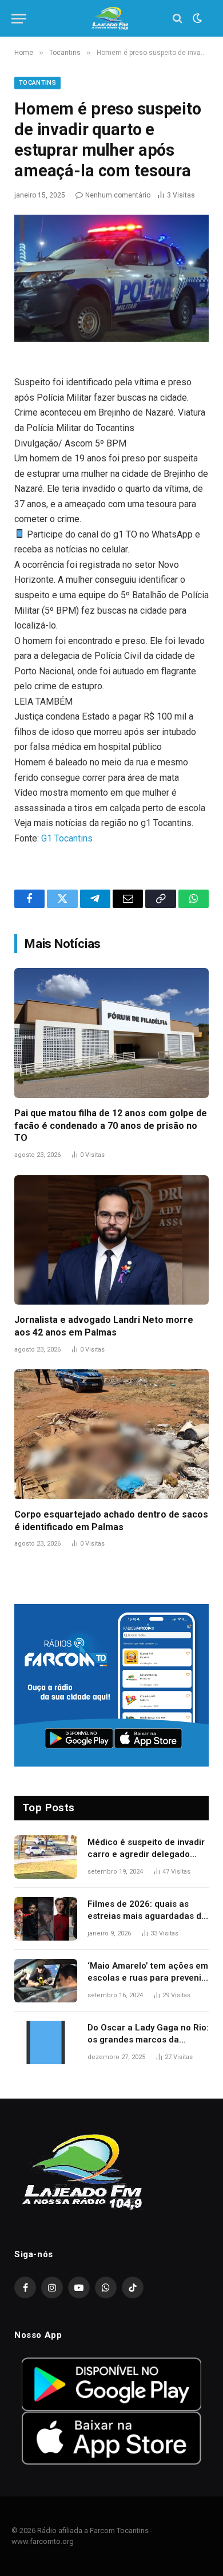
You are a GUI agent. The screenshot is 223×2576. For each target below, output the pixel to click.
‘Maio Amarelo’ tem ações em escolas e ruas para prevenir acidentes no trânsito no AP (148, 1978)
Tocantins (37, 83)
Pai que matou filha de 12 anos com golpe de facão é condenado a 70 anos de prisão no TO (111, 1126)
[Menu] (19, 19)
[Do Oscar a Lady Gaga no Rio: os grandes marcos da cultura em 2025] (46, 2042)
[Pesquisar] (178, 19)
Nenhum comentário (118, 195)
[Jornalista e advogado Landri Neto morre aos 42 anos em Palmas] (111, 1240)
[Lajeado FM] (111, 19)
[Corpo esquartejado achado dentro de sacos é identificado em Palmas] (111, 1434)
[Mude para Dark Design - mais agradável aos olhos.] (196, 18)
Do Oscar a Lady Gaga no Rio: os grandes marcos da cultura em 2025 (148, 2040)
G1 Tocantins (67, 838)
